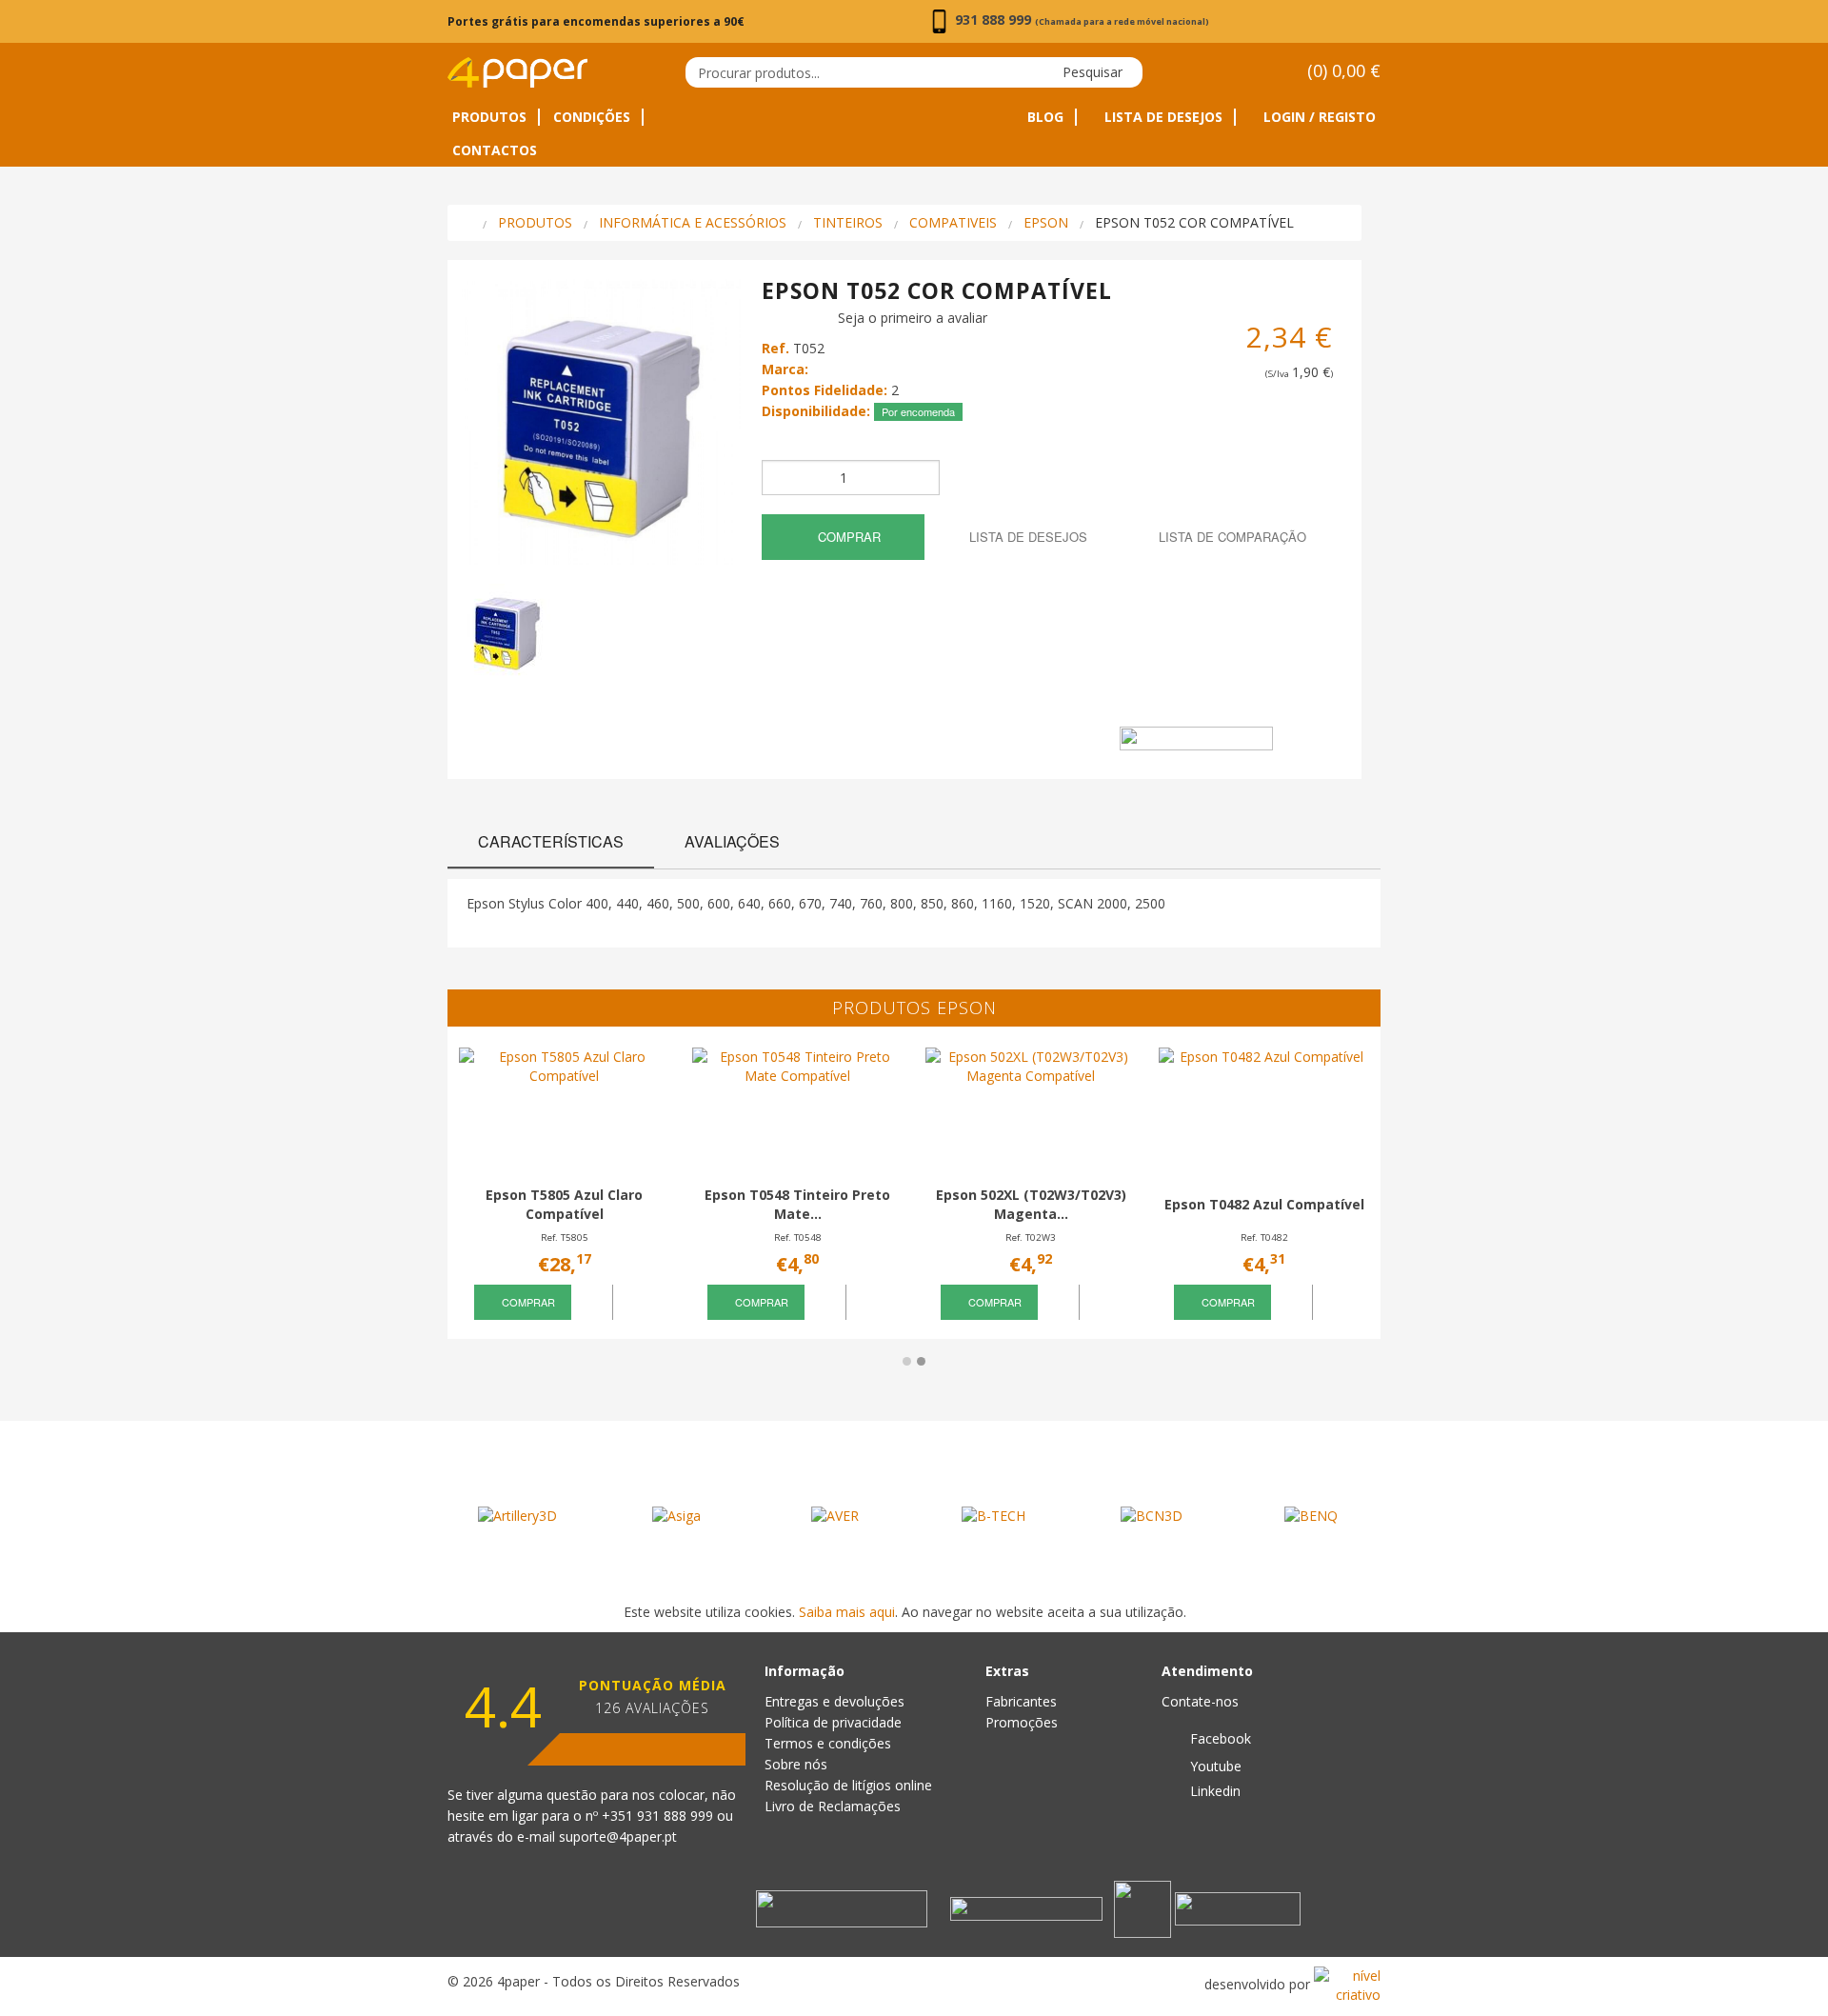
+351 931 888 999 (659, 1816)
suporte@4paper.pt (618, 1836)
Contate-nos (1200, 1701)
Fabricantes (1021, 1701)
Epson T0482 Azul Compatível (1264, 1204)
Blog (1045, 117)
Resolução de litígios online (848, 1785)
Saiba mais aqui (847, 1612)
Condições (592, 117)
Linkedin (1213, 1791)
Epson (1046, 222)
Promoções (1022, 1722)
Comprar (847, 537)
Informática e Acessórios (693, 222)
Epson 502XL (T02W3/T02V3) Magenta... (1031, 1204)
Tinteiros (848, 222)
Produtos (489, 117)
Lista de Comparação (1231, 537)
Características (551, 841)
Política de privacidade (833, 1722)
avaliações (732, 841)
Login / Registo (1318, 117)
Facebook (1219, 1738)
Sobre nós (796, 1764)
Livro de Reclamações (833, 1806)
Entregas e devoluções (835, 1701)
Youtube (1214, 1766)
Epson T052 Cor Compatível (1194, 222)
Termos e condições (828, 1743)
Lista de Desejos (1162, 117)
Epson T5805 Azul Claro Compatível (564, 1204)
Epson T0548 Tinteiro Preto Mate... (797, 1204)
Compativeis (953, 222)
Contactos (495, 150)
